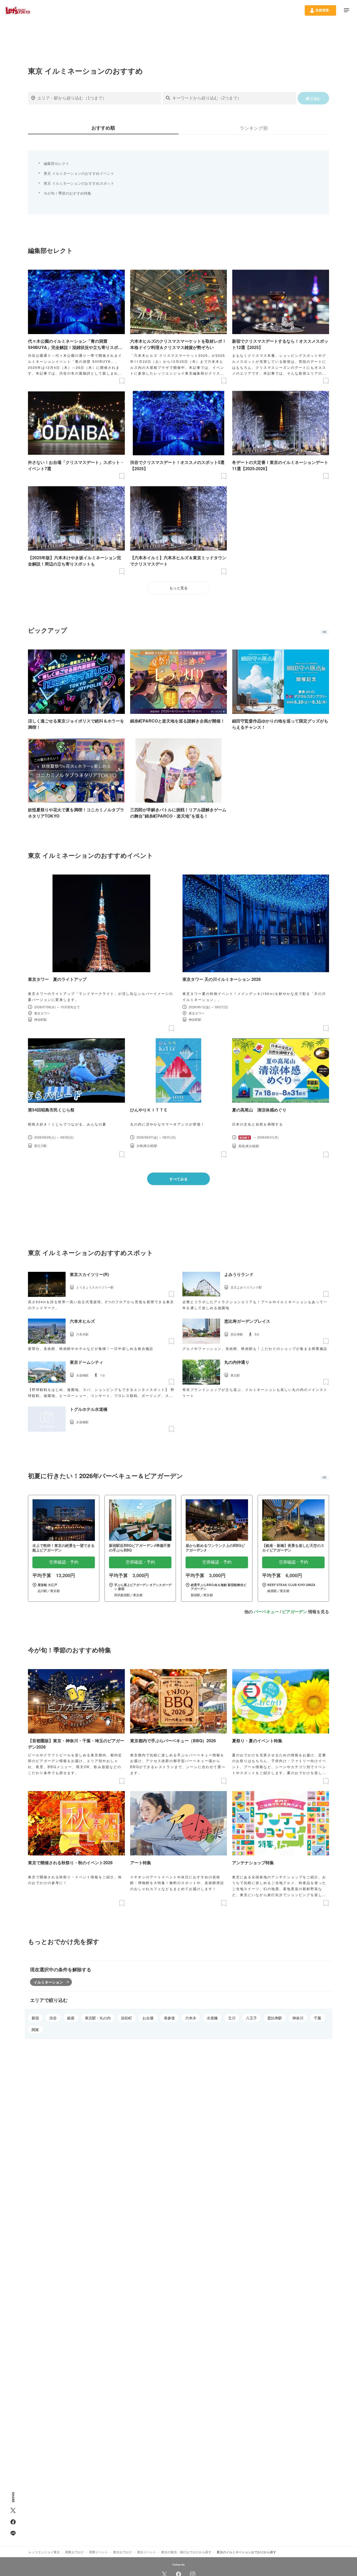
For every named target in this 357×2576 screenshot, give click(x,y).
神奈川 (298, 2018)
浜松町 (126, 2018)
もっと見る (179, 588)
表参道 (169, 2018)
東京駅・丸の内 (98, 2018)
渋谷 (53, 2018)
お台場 (148, 2018)
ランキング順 (254, 128)
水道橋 (212, 2018)
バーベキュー (266, 1612)
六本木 (191, 2018)
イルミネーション (48, 1982)
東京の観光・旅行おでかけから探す (186, 2552)
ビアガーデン (295, 1612)
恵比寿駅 (275, 2018)
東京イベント (147, 2552)
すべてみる (179, 1179)
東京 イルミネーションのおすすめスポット (79, 183)
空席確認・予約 (64, 1562)
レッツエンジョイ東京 (44, 2552)
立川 (232, 2018)
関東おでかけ (74, 2552)
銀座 (71, 2018)
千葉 (318, 2018)
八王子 (251, 2018)
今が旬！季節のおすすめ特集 (67, 193)
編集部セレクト (56, 163)
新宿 (35, 2018)
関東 (35, 2030)
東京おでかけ (123, 2552)
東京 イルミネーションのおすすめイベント (79, 173)
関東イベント (99, 2552)
